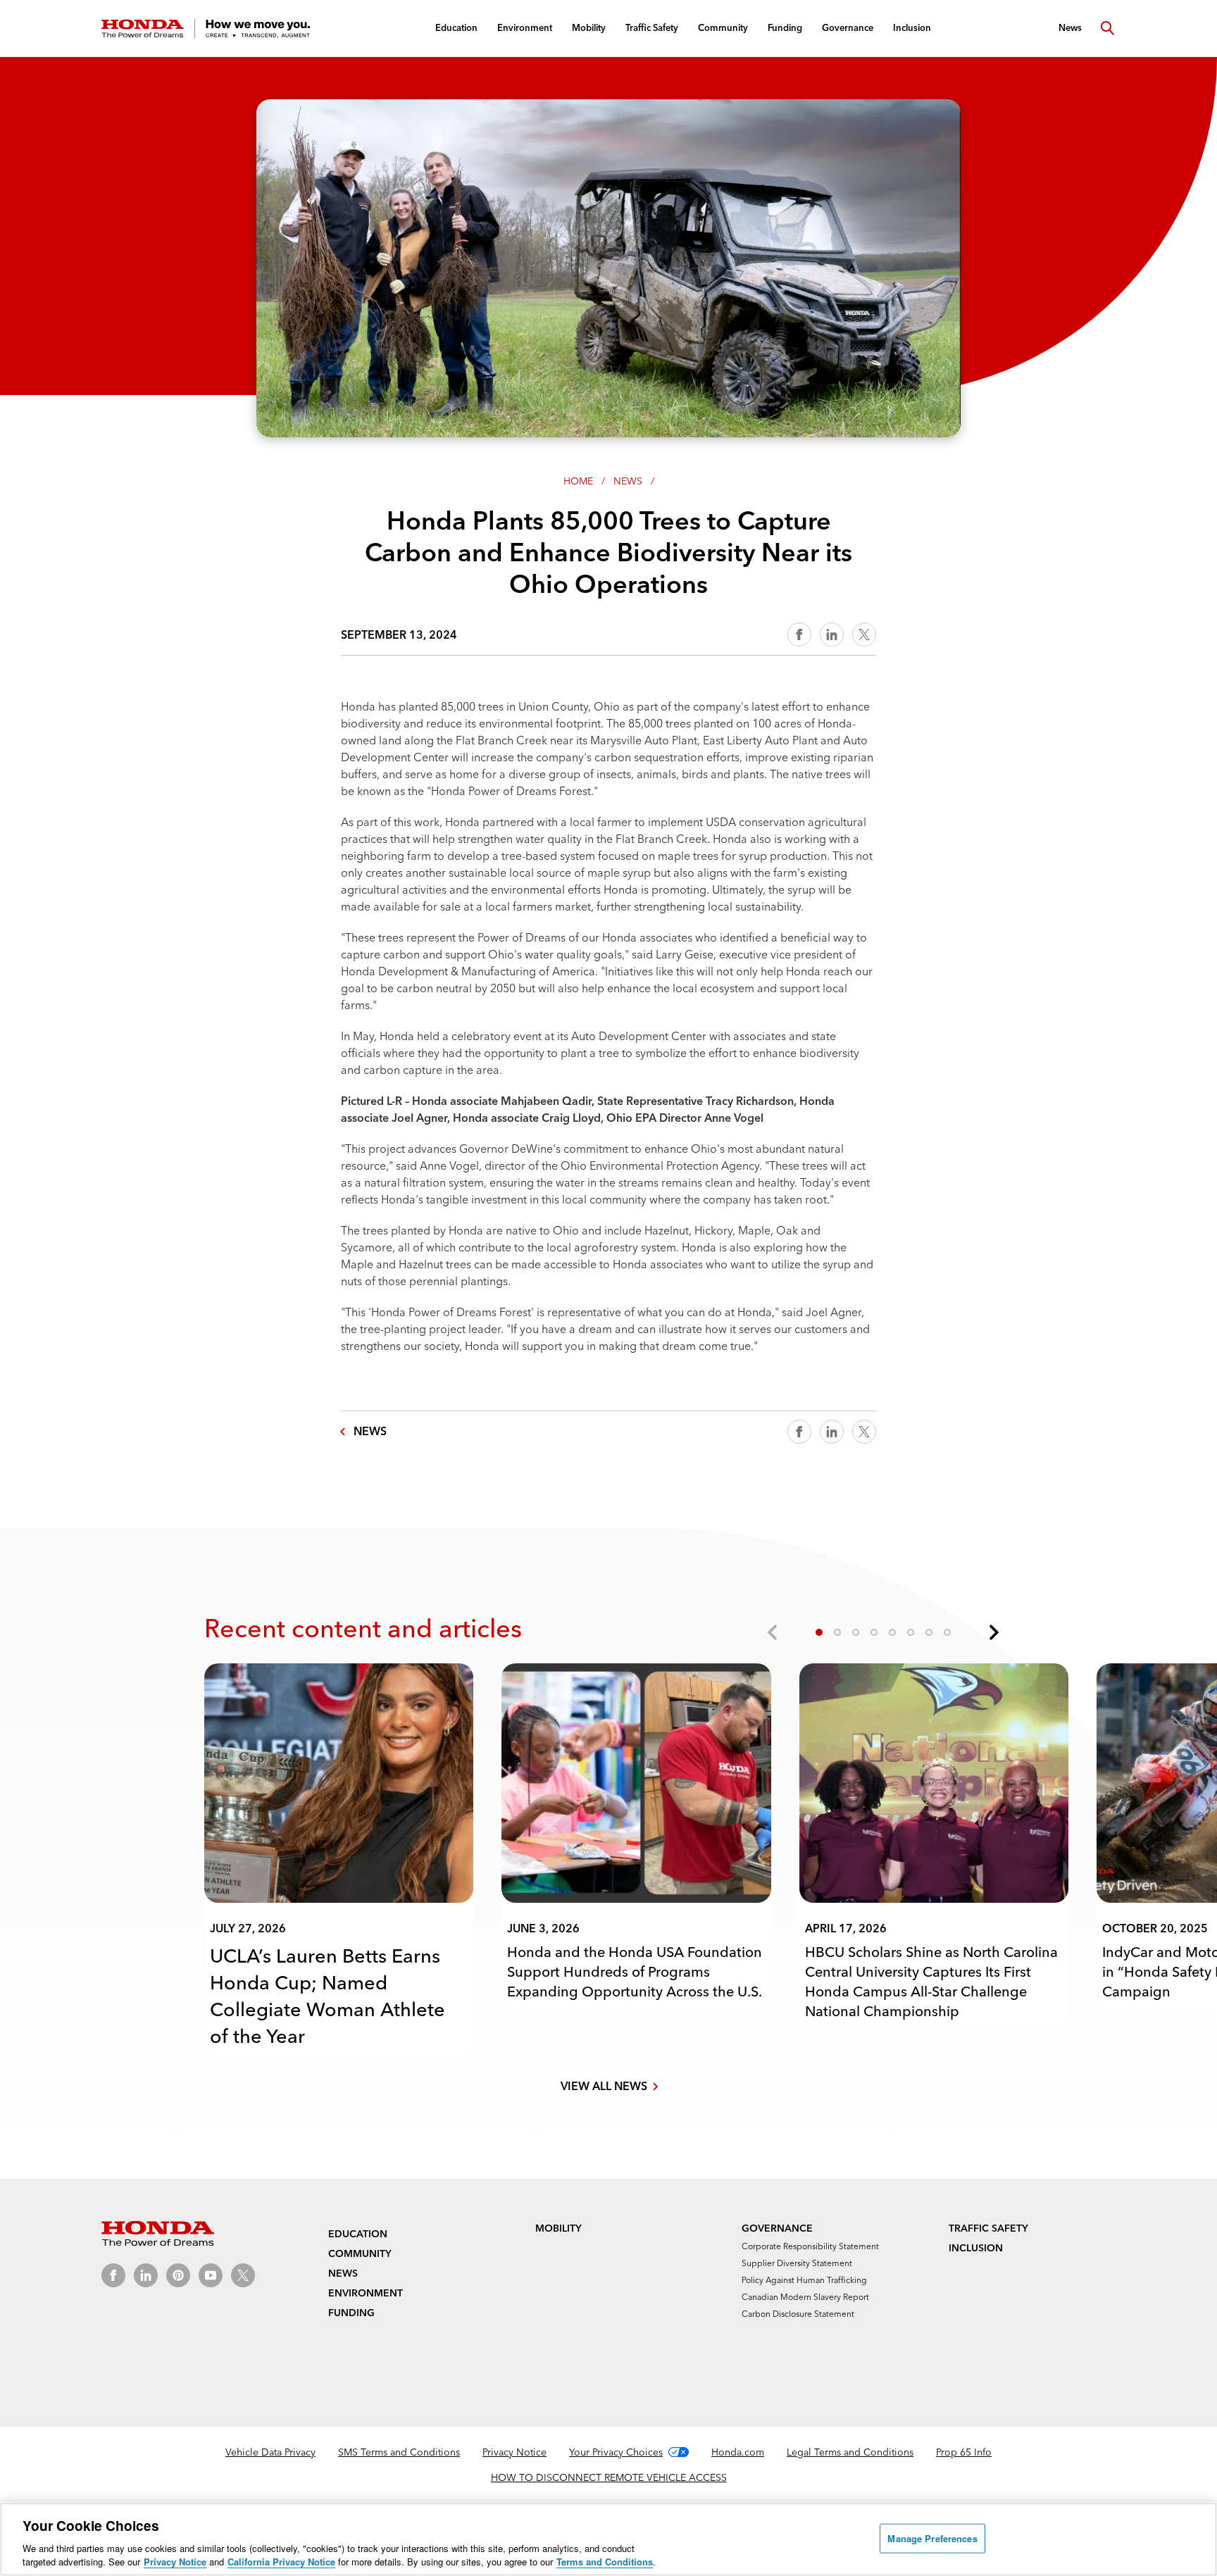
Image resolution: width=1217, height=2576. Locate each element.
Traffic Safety (988, 2228)
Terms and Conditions (605, 2562)
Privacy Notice (514, 2452)
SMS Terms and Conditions (399, 2452)
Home (578, 481)
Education (358, 2234)
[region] (608, 2539)
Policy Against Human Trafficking (804, 2280)
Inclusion (976, 2248)
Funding (351, 2313)
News (628, 481)
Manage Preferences (932, 2538)
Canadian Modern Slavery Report (805, 2297)
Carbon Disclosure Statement (798, 2314)
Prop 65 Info (964, 2452)
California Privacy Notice (281, 2562)
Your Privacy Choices (616, 2452)
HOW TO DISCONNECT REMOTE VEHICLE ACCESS (609, 2477)
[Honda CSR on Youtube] (211, 2275)
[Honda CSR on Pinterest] (178, 2275)
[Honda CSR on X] (243, 2275)
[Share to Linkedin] (832, 634)
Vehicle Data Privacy (270, 2452)
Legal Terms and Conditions (850, 2452)
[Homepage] (206, 29)
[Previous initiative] (773, 1632)
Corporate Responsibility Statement (810, 2246)
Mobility (558, 2228)
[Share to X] (864, 634)
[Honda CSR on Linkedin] (146, 2275)
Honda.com (738, 2452)
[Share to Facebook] (799, 634)
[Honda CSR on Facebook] (113, 2275)
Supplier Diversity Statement (797, 2263)
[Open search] (1107, 28)
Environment (366, 2293)
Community (360, 2253)
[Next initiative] (993, 1632)
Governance (777, 2228)
